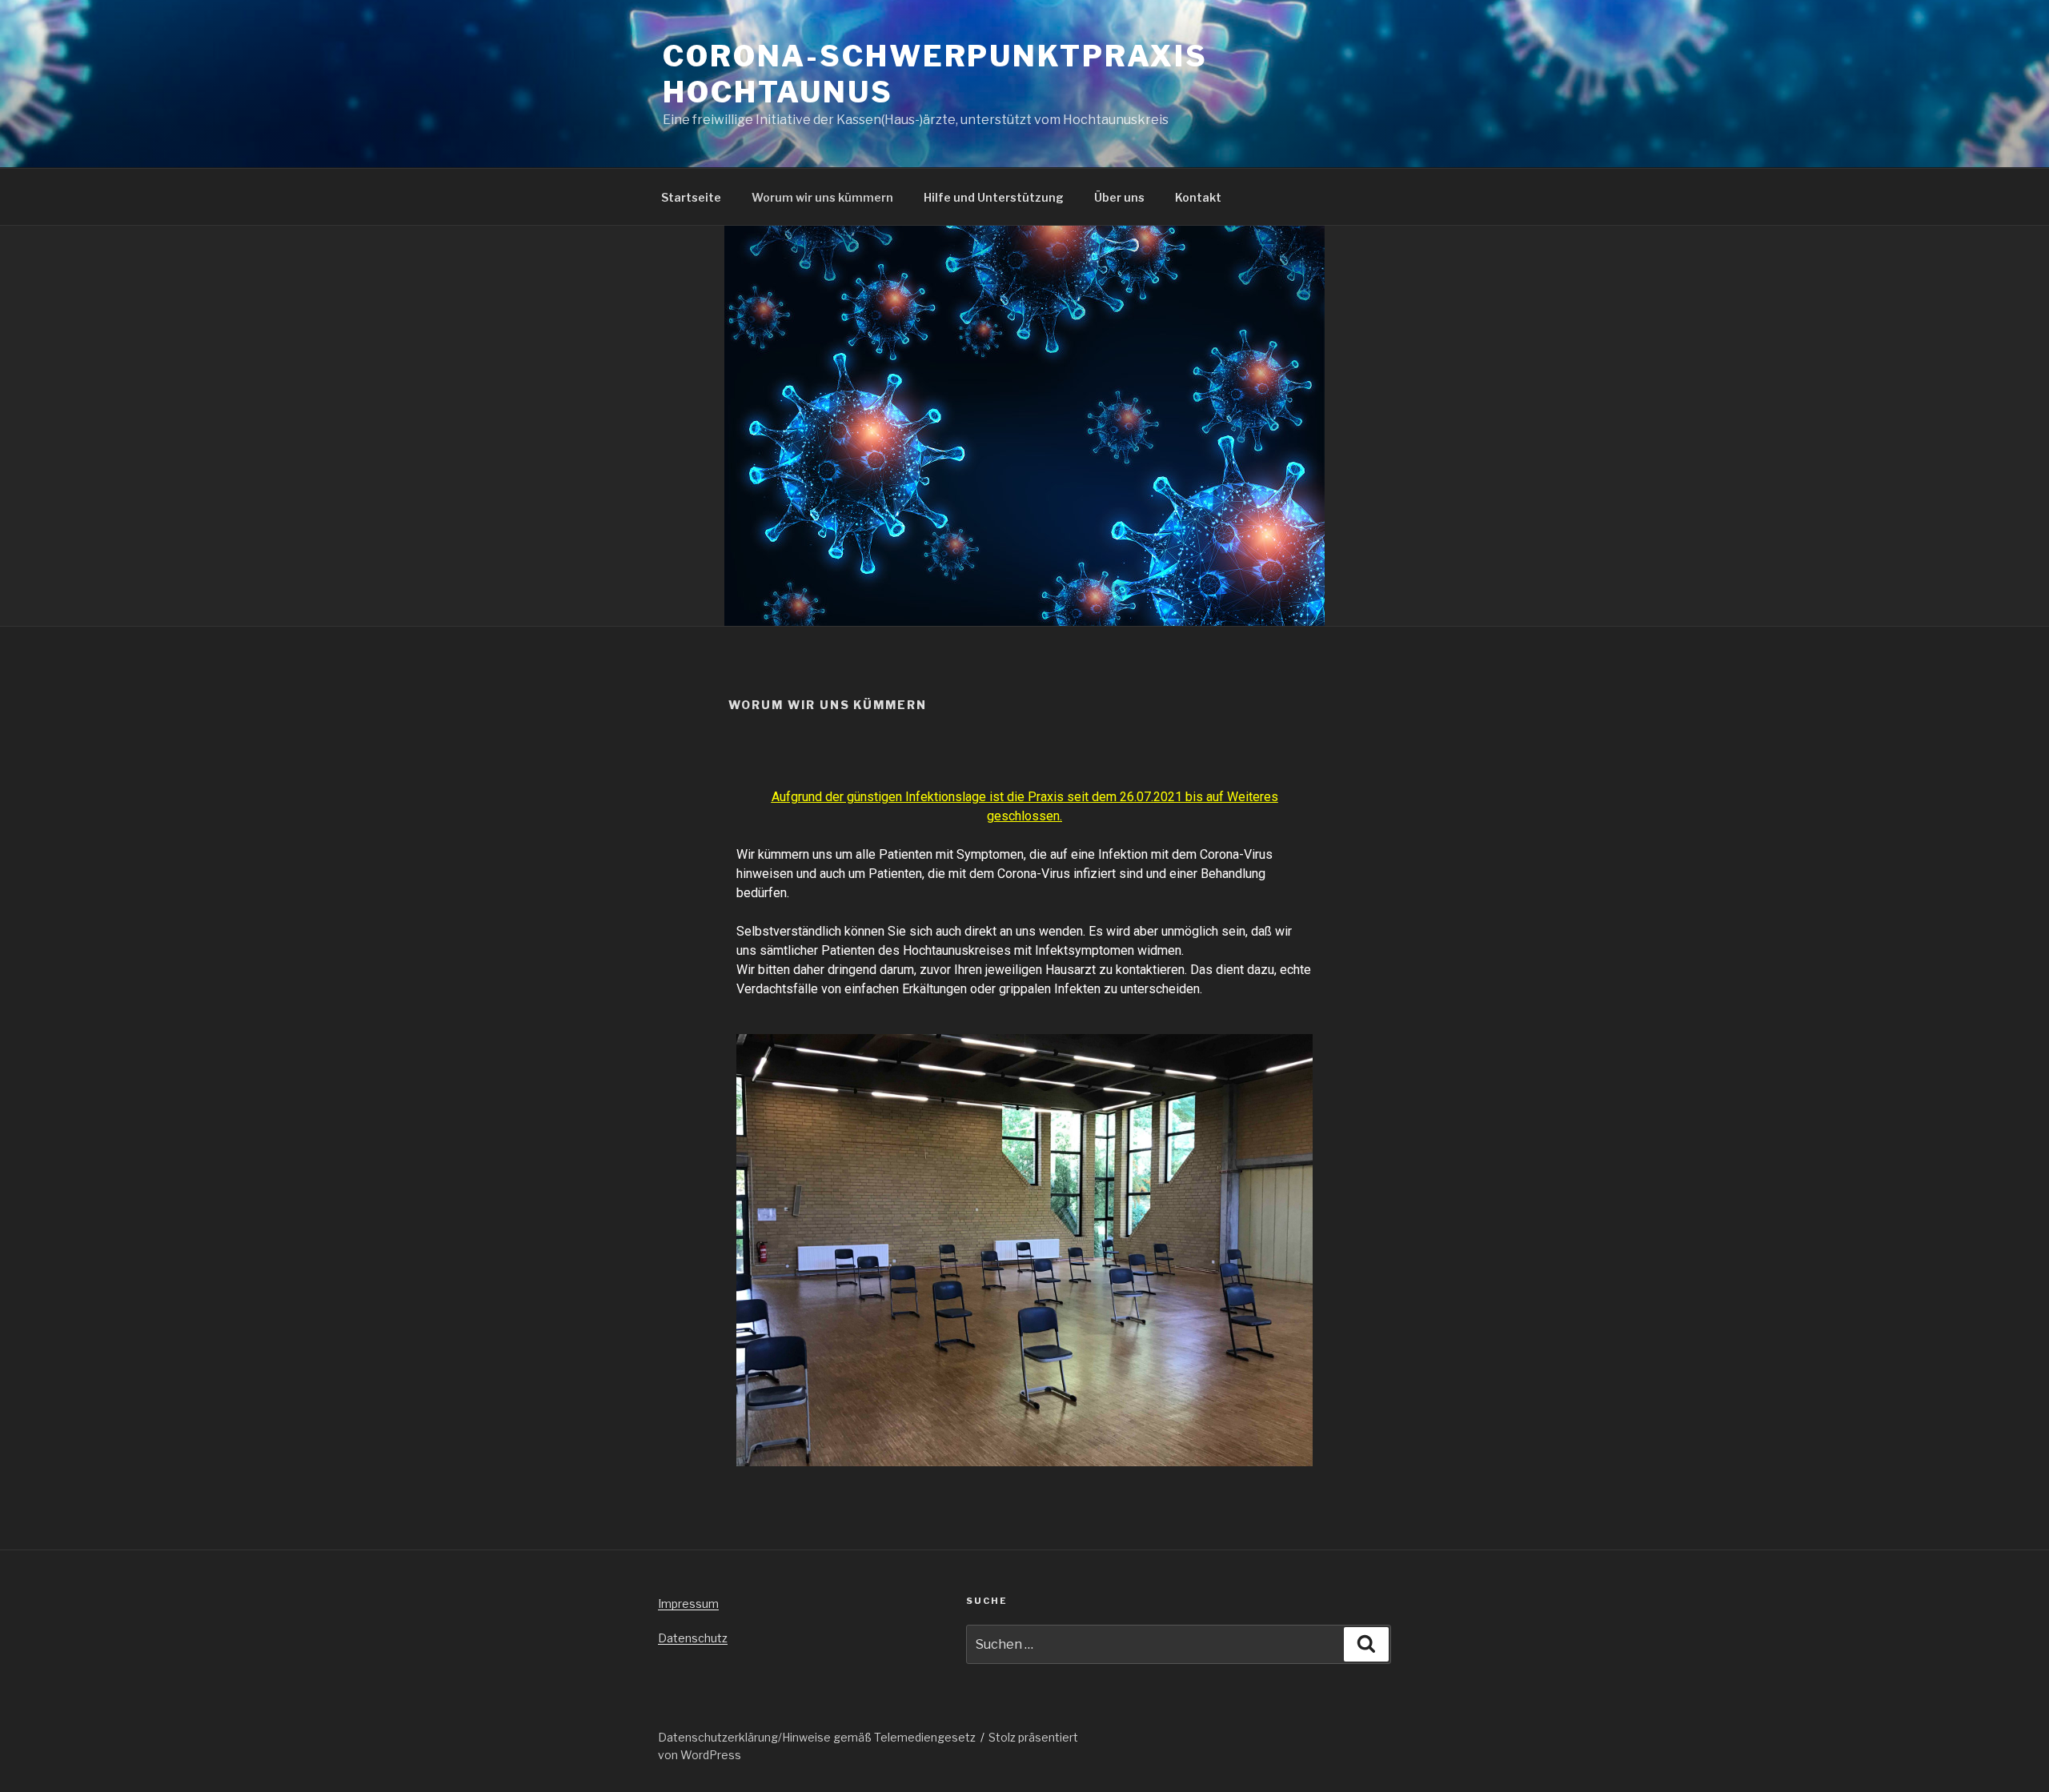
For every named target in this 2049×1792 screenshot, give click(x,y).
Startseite (691, 197)
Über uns (1119, 197)
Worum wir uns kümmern (822, 197)
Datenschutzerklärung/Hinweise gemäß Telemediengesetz (817, 1737)
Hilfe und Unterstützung (994, 197)
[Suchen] (1366, 1644)
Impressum (688, 1604)
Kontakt (1198, 197)
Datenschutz (693, 1638)
